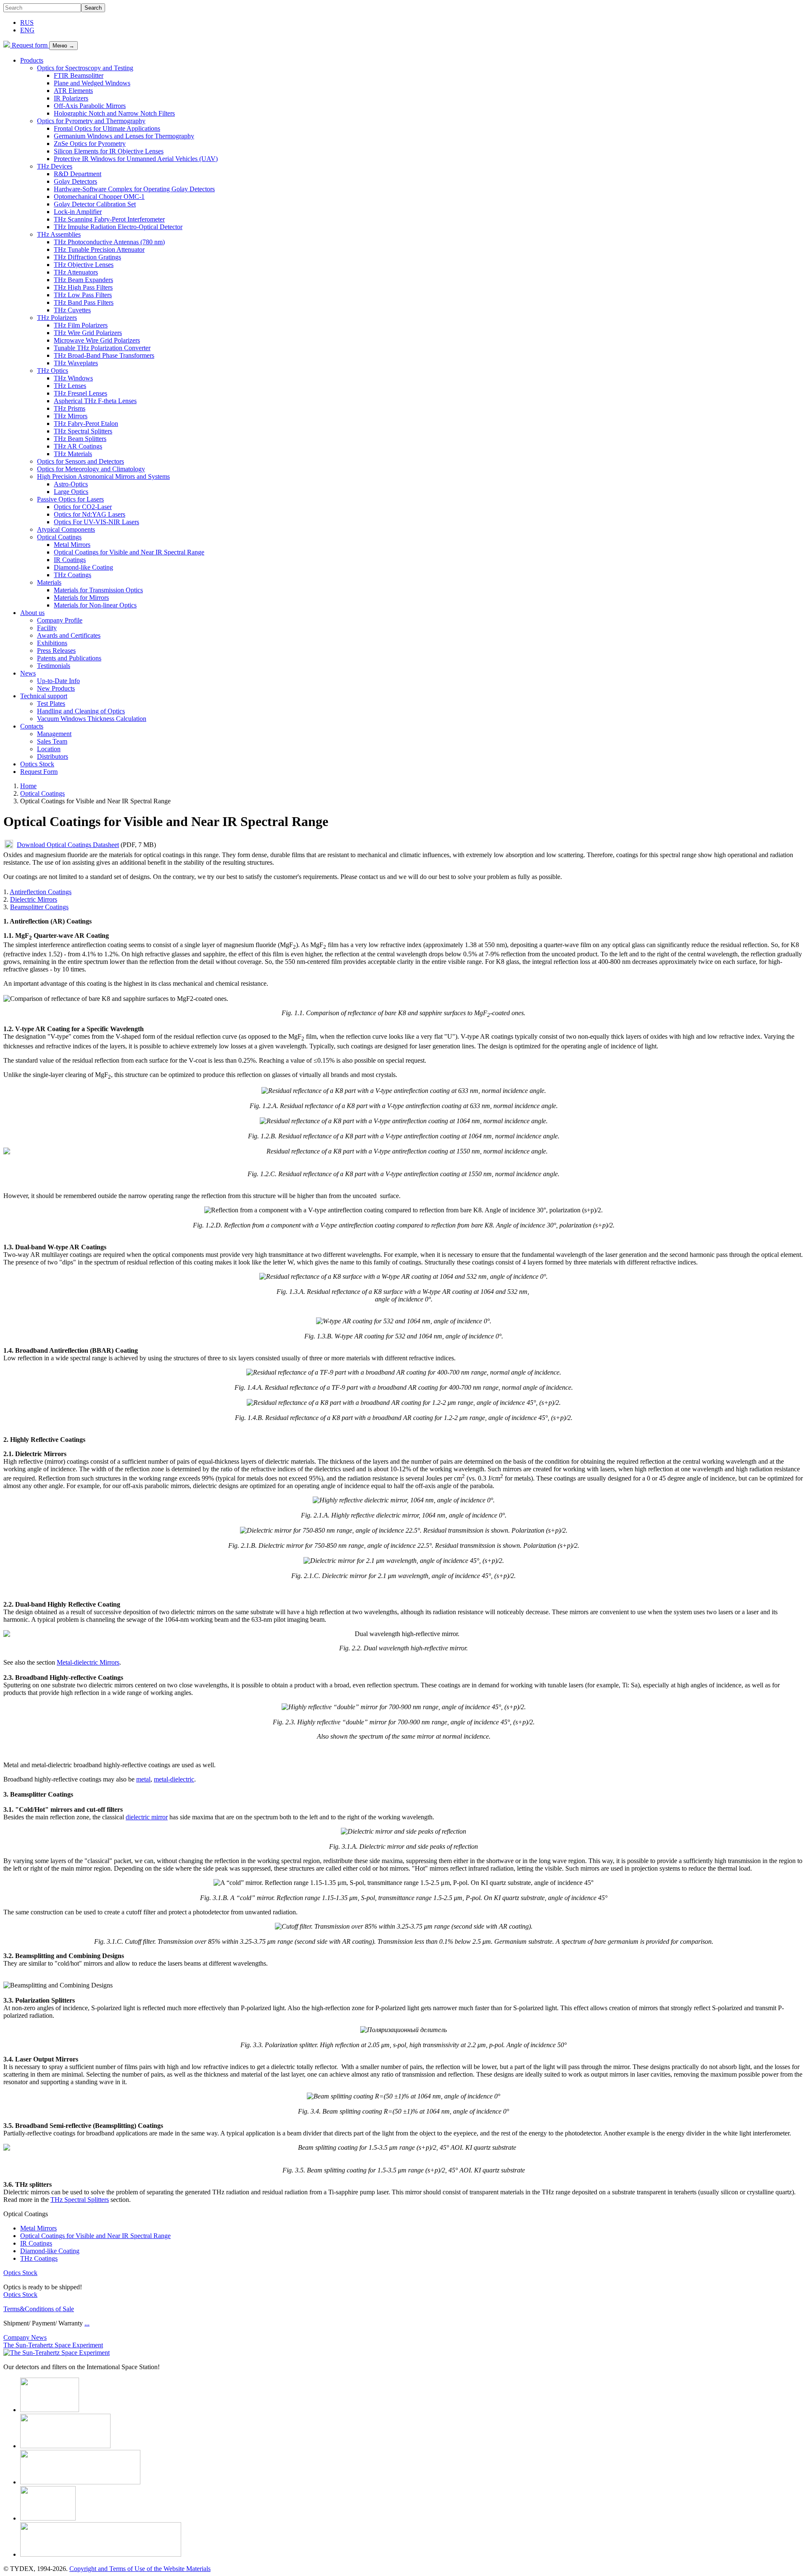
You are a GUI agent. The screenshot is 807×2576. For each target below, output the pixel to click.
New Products (56, 688)
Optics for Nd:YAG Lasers (90, 514)
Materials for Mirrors (81, 598)
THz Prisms (70, 408)
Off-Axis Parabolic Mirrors (90, 106)
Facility (47, 628)
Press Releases (56, 651)
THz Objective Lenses (84, 265)
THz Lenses (70, 386)
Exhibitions (52, 643)
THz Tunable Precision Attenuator (99, 249)
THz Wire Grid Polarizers (88, 333)
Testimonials (54, 666)
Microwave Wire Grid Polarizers (97, 340)
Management (54, 734)
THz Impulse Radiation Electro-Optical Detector (118, 227)
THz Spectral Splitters (83, 431)
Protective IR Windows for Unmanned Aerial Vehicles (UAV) (136, 159)
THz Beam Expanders (83, 280)
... (87, 2323)
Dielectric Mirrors (34, 899)
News (28, 673)
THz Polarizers (57, 318)
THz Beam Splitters (80, 439)
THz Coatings (73, 575)
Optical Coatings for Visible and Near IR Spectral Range (129, 552)
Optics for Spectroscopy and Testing (85, 68)
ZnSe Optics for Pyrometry (90, 144)
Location (49, 749)
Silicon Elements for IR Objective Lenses (109, 151)
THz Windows (73, 378)
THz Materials (73, 454)
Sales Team (52, 741)
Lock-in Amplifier (78, 212)
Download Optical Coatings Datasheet (68, 845)
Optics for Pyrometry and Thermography (91, 121)
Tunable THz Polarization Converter (102, 348)
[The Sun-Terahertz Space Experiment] (57, 2353)
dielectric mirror (147, 1817)
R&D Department (78, 174)
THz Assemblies (59, 234)
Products (32, 60)
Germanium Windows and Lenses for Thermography (124, 136)
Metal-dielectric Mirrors (88, 1662)
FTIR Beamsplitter (79, 75)
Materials (49, 582)
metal (143, 1779)
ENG (27, 30)
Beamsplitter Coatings (39, 907)
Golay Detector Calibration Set (95, 204)
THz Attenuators (76, 272)
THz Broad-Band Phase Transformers (104, 355)
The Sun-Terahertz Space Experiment (53, 2345)
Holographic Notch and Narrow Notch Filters (114, 113)
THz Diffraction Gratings (87, 257)
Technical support (44, 696)
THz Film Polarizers (81, 325)
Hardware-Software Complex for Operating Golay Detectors (134, 189)
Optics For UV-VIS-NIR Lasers (96, 522)
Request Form (39, 772)
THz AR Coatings (78, 446)
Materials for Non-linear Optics (95, 605)
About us (32, 613)
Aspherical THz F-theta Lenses (95, 401)
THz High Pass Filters (83, 287)
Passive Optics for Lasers (70, 499)
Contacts (32, 726)
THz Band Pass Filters (84, 302)
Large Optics (71, 492)
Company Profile (60, 620)
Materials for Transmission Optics (98, 590)
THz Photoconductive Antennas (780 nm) (109, 242)
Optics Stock (37, 764)
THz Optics (53, 371)
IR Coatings (70, 560)
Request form (30, 45)
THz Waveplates (76, 363)
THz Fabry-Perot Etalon (86, 424)
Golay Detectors (75, 181)
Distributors (53, 756)
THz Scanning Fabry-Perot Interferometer (109, 219)
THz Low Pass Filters (83, 295)
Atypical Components (66, 529)
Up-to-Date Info (58, 681)
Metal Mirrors (72, 545)
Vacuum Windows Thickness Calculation (92, 719)
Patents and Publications (69, 658)
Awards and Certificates (69, 635)
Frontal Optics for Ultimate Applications (107, 128)
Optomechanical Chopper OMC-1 (99, 197)
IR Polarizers (71, 98)
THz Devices (55, 166)
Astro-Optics (71, 484)
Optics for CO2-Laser (83, 507)
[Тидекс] (7, 45)
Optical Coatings (59, 537)
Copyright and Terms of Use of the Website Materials (140, 2569)
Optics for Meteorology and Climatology (91, 469)
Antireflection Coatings (41, 892)
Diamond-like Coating (83, 567)
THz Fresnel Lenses (80, 393)
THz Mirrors (71, 416)
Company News (25, 2337)
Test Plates (51, 703)
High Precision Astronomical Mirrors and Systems (103, 476)
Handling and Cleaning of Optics (81, 711)
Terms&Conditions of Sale (39, 2309)
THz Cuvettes (72, 310)
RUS (27, 22)
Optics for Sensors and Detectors (80, 461)
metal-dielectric (174, 1779)
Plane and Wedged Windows (92, 83)
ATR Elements (73, 91)
